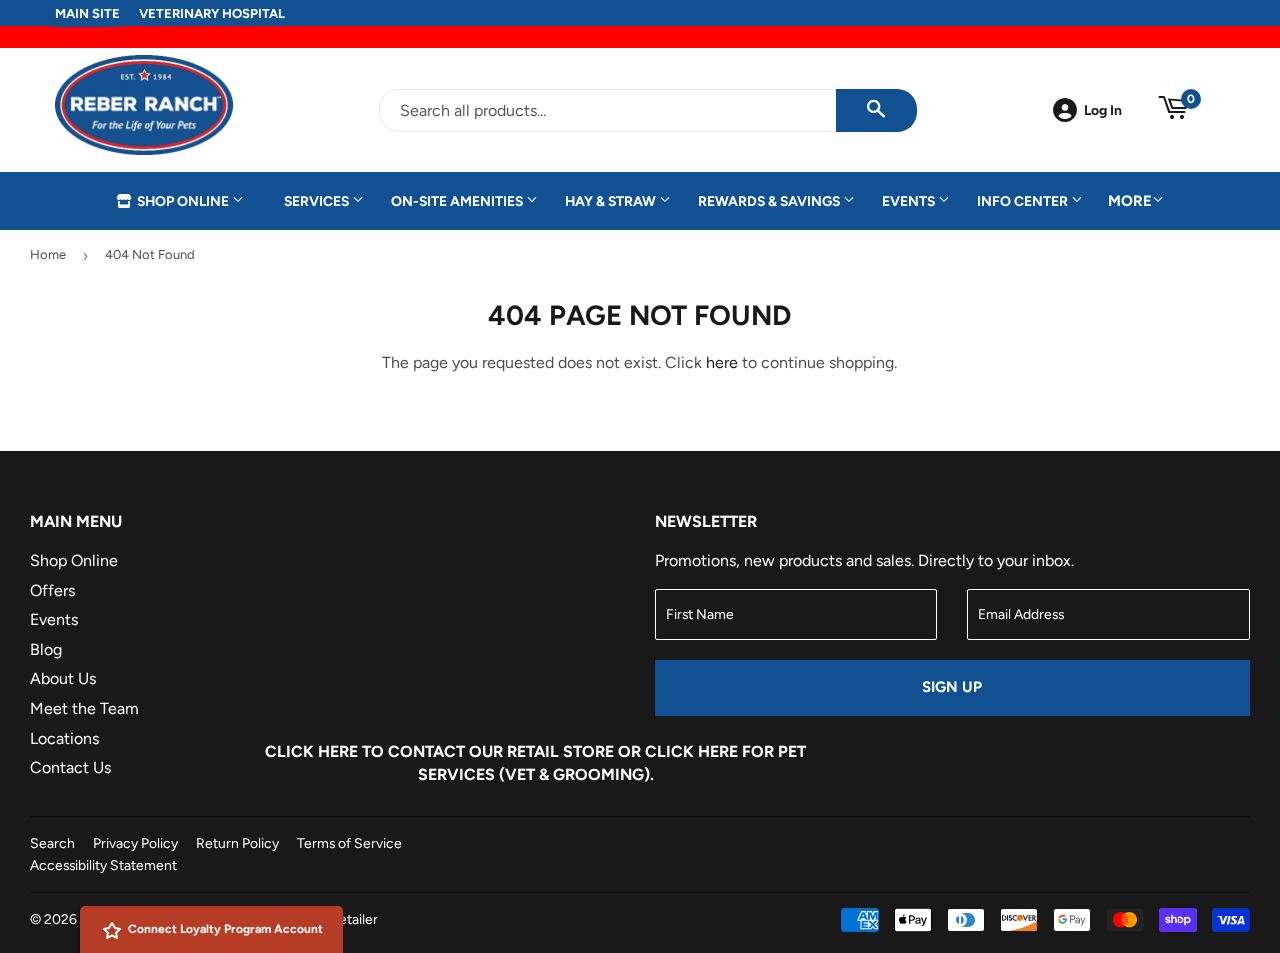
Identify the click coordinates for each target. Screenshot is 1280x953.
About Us (63, 678)
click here (691, 751)
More (1130, 201)
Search (52, 843)
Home (48, 254)
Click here (311, 751)
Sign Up (952, 687)
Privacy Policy (135, 843)
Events (910, 201)
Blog (46, 649)
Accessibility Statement (103, 865)
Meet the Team (84, 708)
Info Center (1024, 201)
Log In (1103, 110)
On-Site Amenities (458, 201)
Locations (64, 738)
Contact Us (70, 767)
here (722, 362)
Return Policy (237, 843)
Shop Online (183, 201)
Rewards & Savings (770, 201)
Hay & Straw (612, 201)
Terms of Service (349, 843)
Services (318, 201)
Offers (52, 590)
